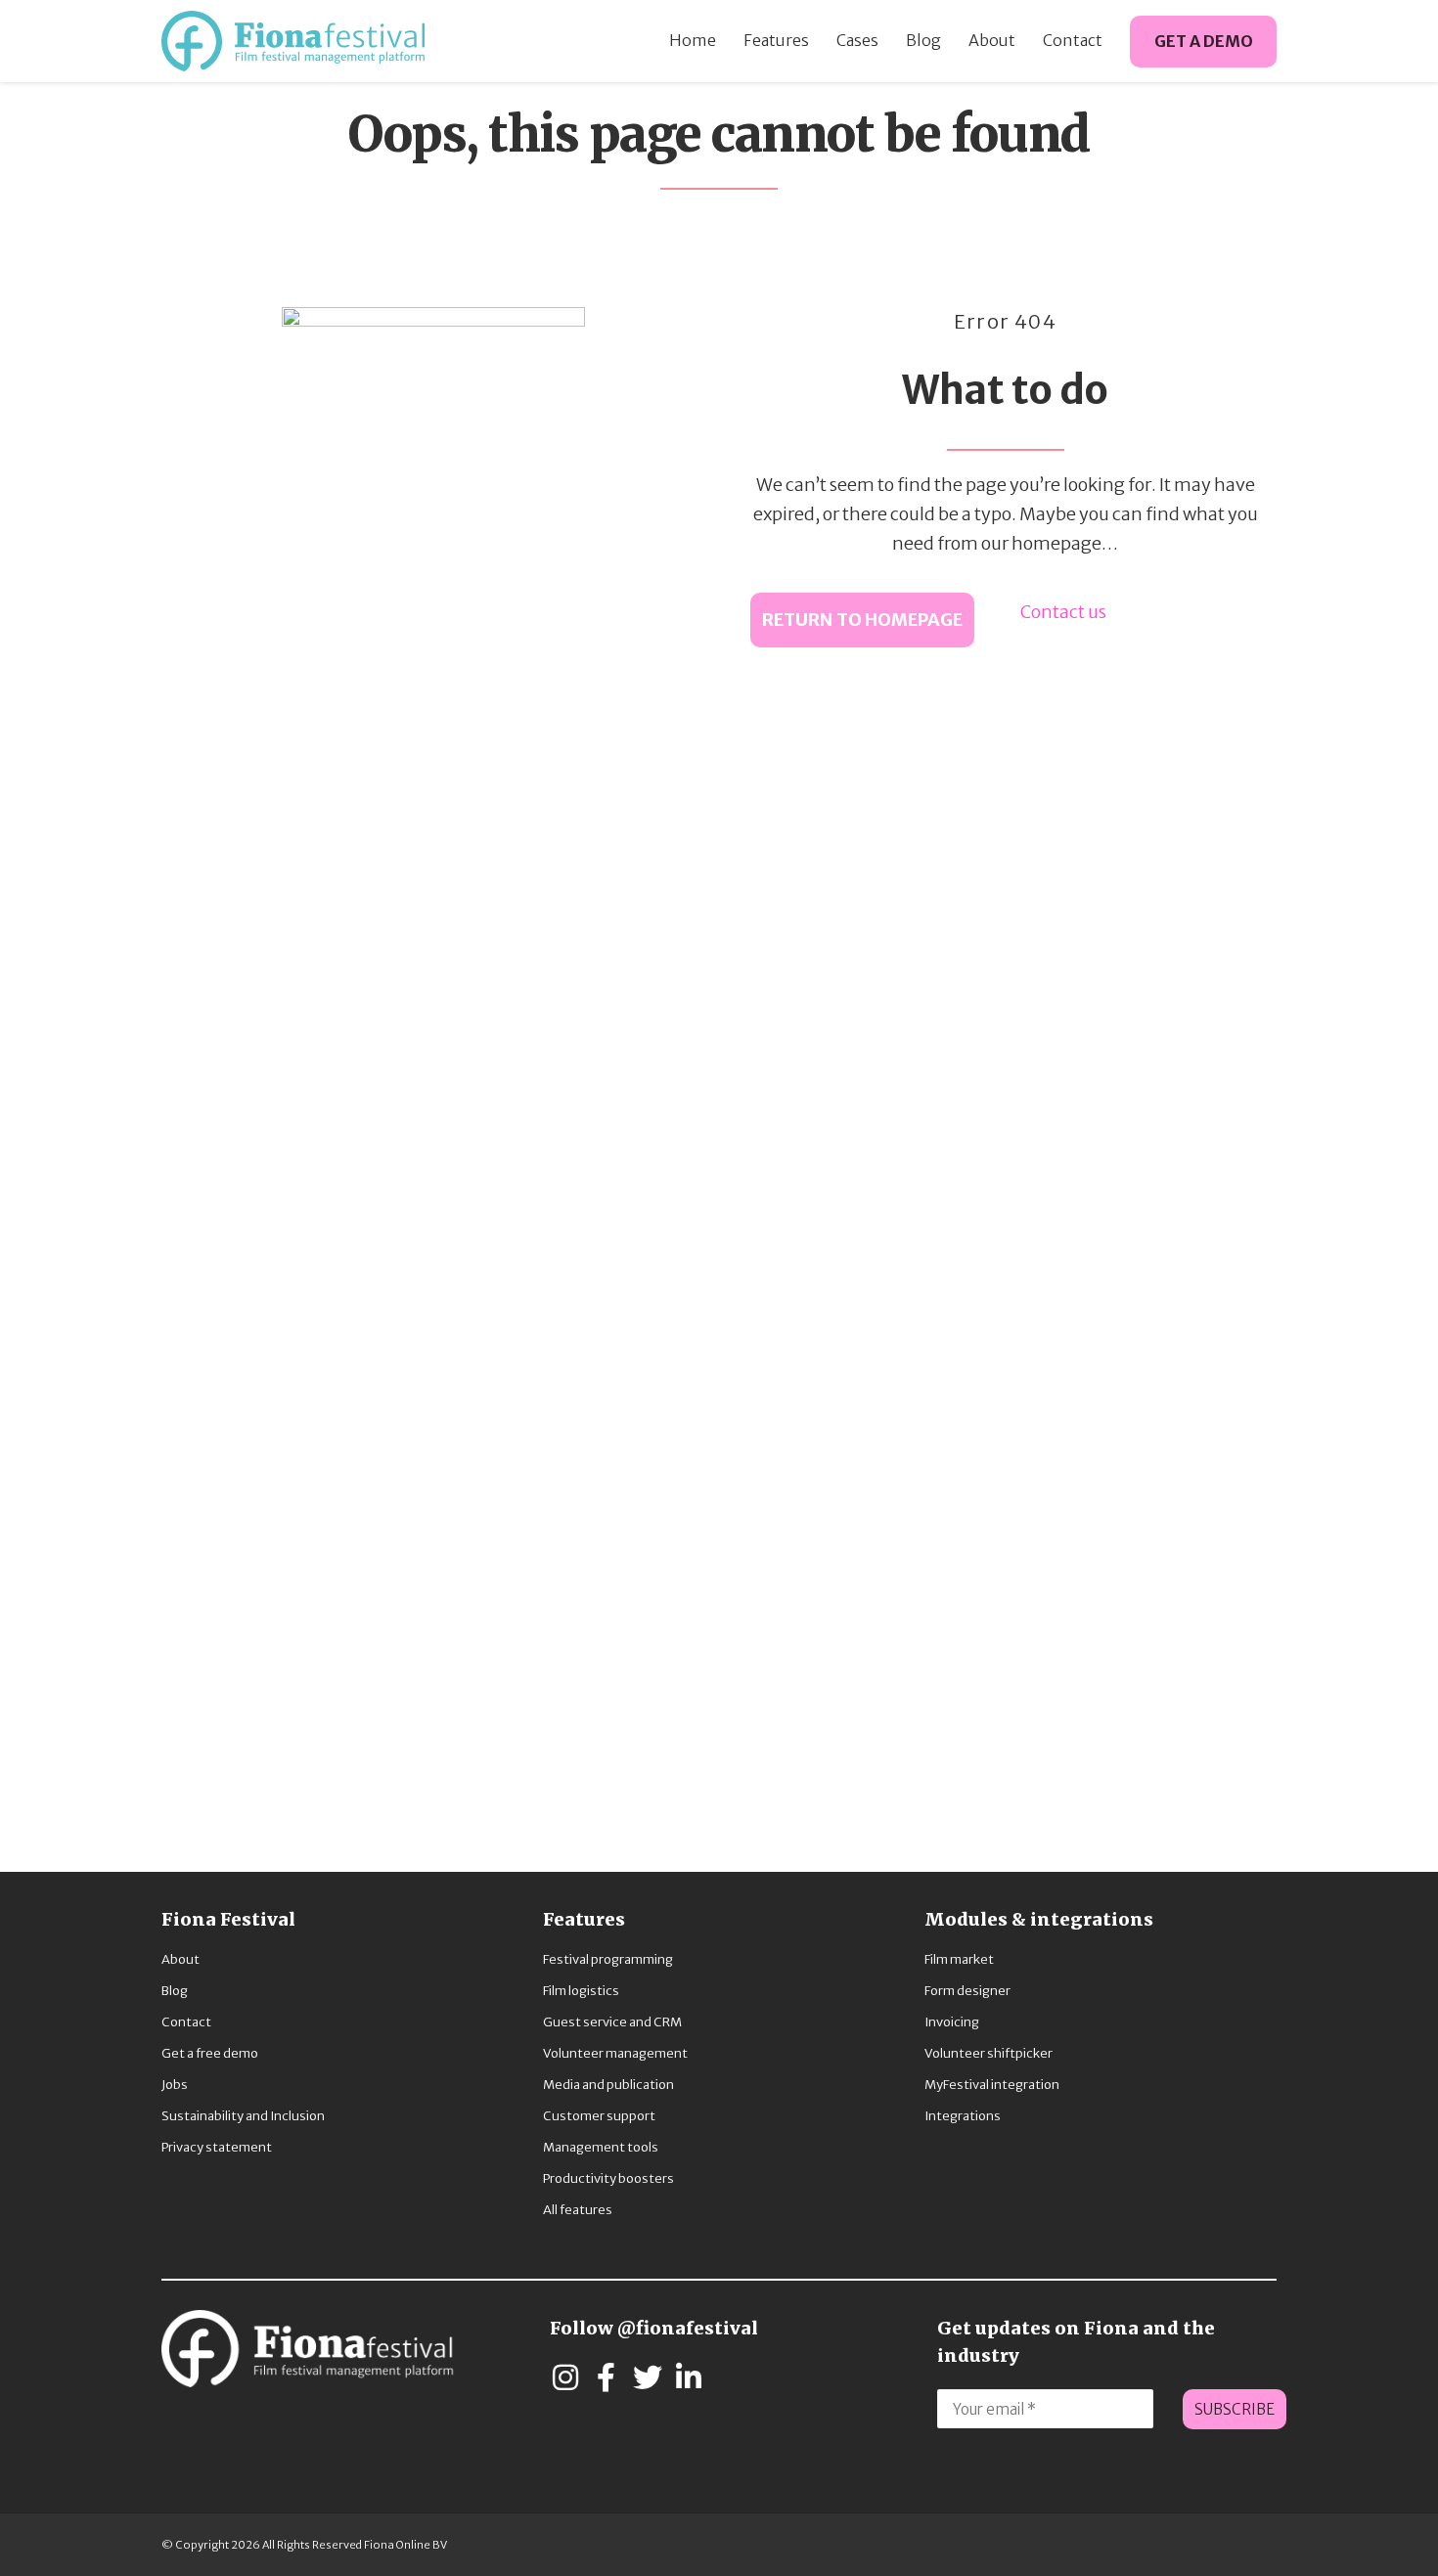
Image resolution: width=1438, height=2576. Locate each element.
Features (776, 40)
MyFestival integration (992, 2085)
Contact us (1063, 612)
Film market (959, 1959)
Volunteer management (615, 2053)
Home (693, 40)
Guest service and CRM (612, 2022)
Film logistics (581, 1991)
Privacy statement (217, 2147)
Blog (923, 40)
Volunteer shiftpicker (989, 2053)
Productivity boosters (608, 2178)
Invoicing (952, 2022)
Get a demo (1204, 41)
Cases (857, 40)
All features (578, 2210)
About (992, 40)
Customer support (599, 2116)
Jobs (175, 2085)
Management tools (601, 2147)
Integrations (963, 2116)
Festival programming (608, 1959)
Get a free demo (210, 2053)
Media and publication (608, 2085)
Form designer (967, 1991)
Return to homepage (862, 620)
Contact (1073, 40)
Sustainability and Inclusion (243, 2116)
